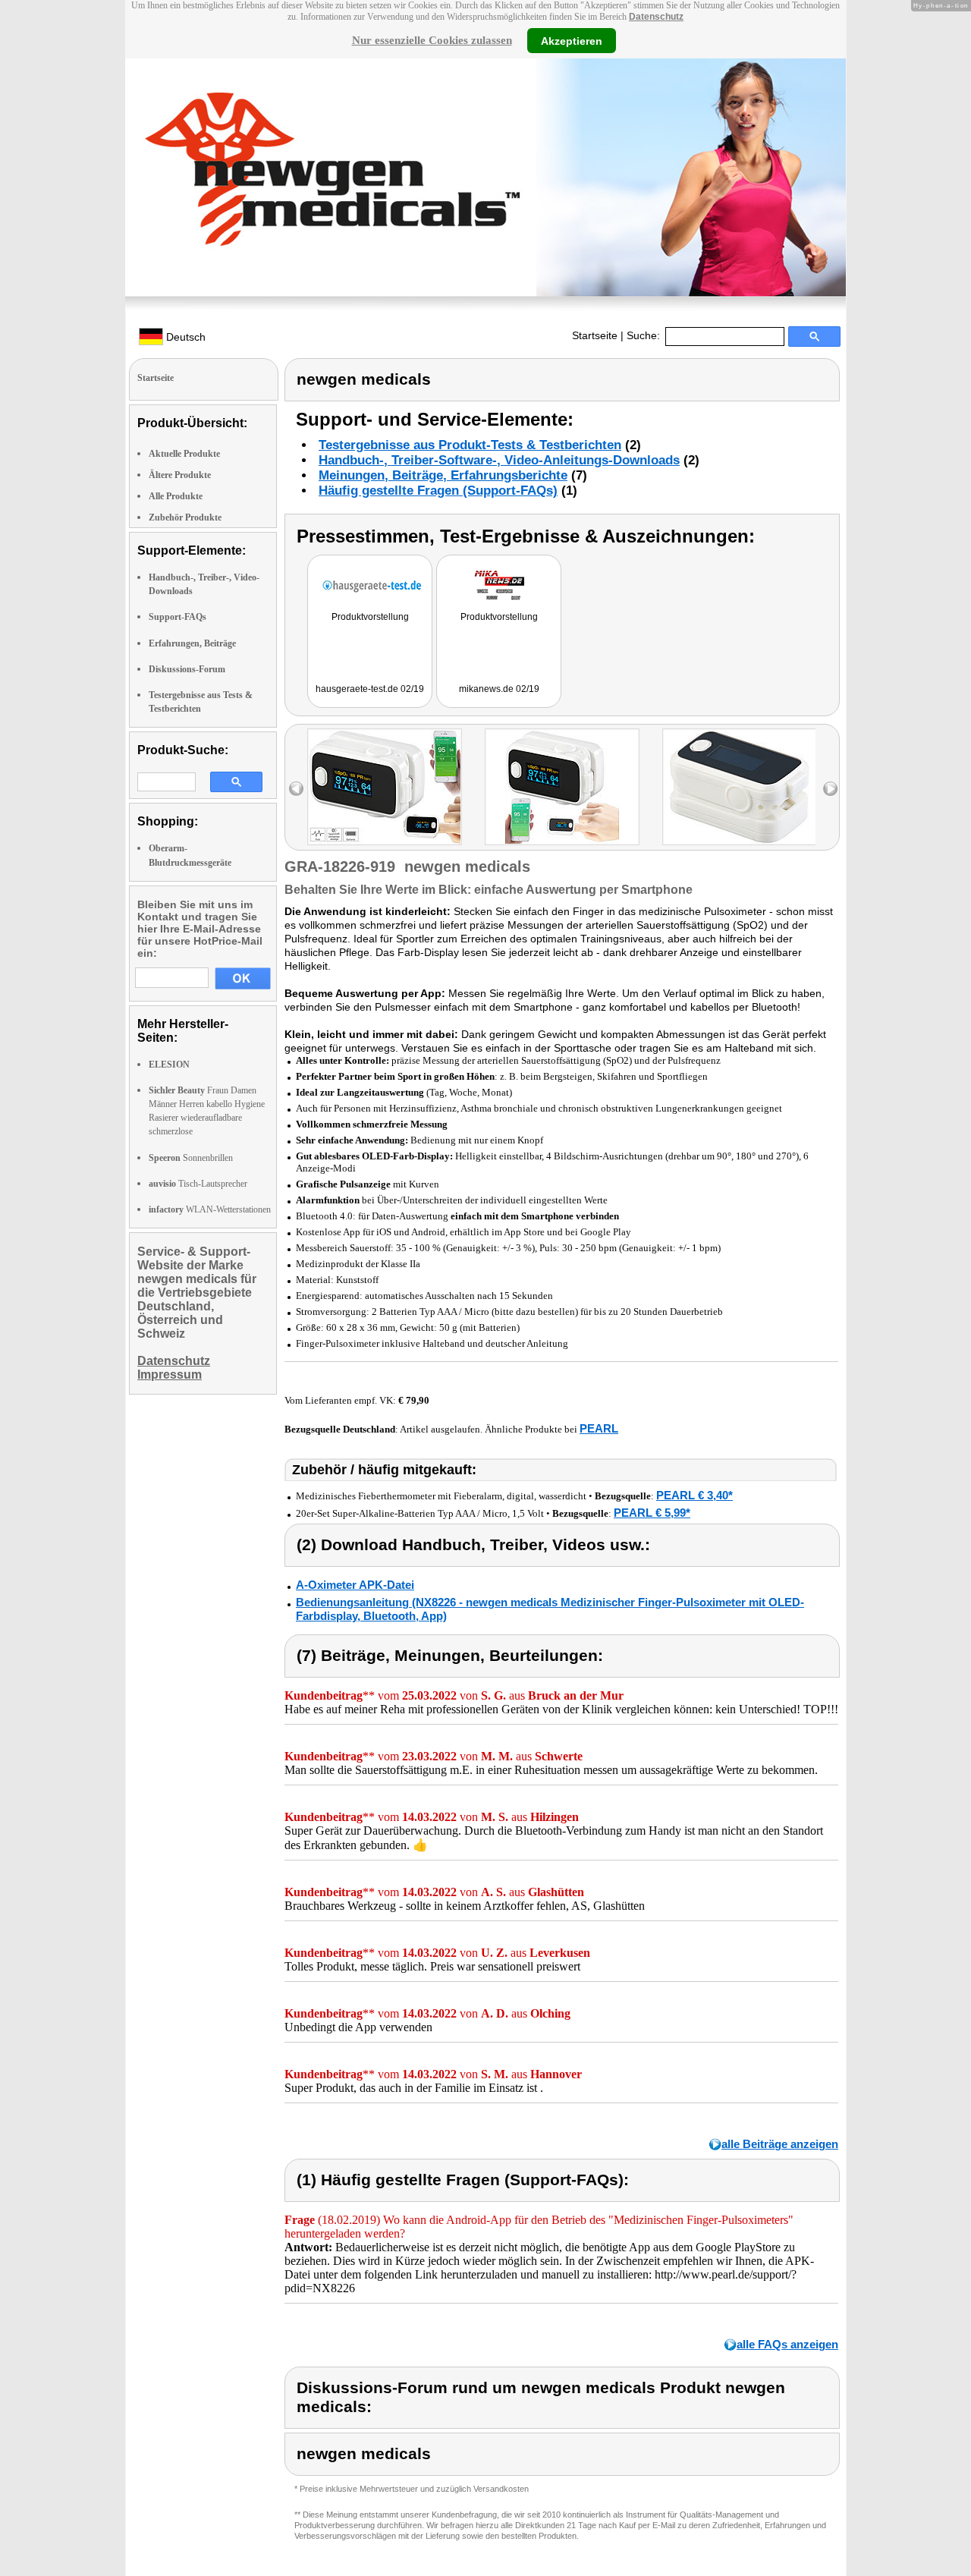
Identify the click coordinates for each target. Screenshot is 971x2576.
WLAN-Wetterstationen (210, 1209)
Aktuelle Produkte (184, 454)
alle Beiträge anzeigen (780, 2144)
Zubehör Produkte (185, 517)
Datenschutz (656, 17)
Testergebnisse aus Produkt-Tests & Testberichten (470, 445)
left (296, 789)
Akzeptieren (572, 40)
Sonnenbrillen (191, 1158)
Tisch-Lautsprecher (198, 1184)
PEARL (599, 1428)
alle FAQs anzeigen (787, 2344)
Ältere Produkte (180, 475)
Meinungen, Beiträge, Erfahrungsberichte (443, 475)
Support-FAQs (178, 617)
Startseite (595, 335)
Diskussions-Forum (187, 669)
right (830, 789)
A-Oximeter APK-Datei (355, 1585)
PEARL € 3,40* (694, 1495)
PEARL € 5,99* (652, 1513)
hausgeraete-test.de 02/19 (370, 689)
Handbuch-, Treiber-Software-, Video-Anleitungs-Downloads (499, 460)
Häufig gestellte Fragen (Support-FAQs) (438, 491)
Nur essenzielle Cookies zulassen (432, 40)
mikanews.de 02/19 (499, 689)
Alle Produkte (176, 496)
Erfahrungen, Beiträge (192, 643)
